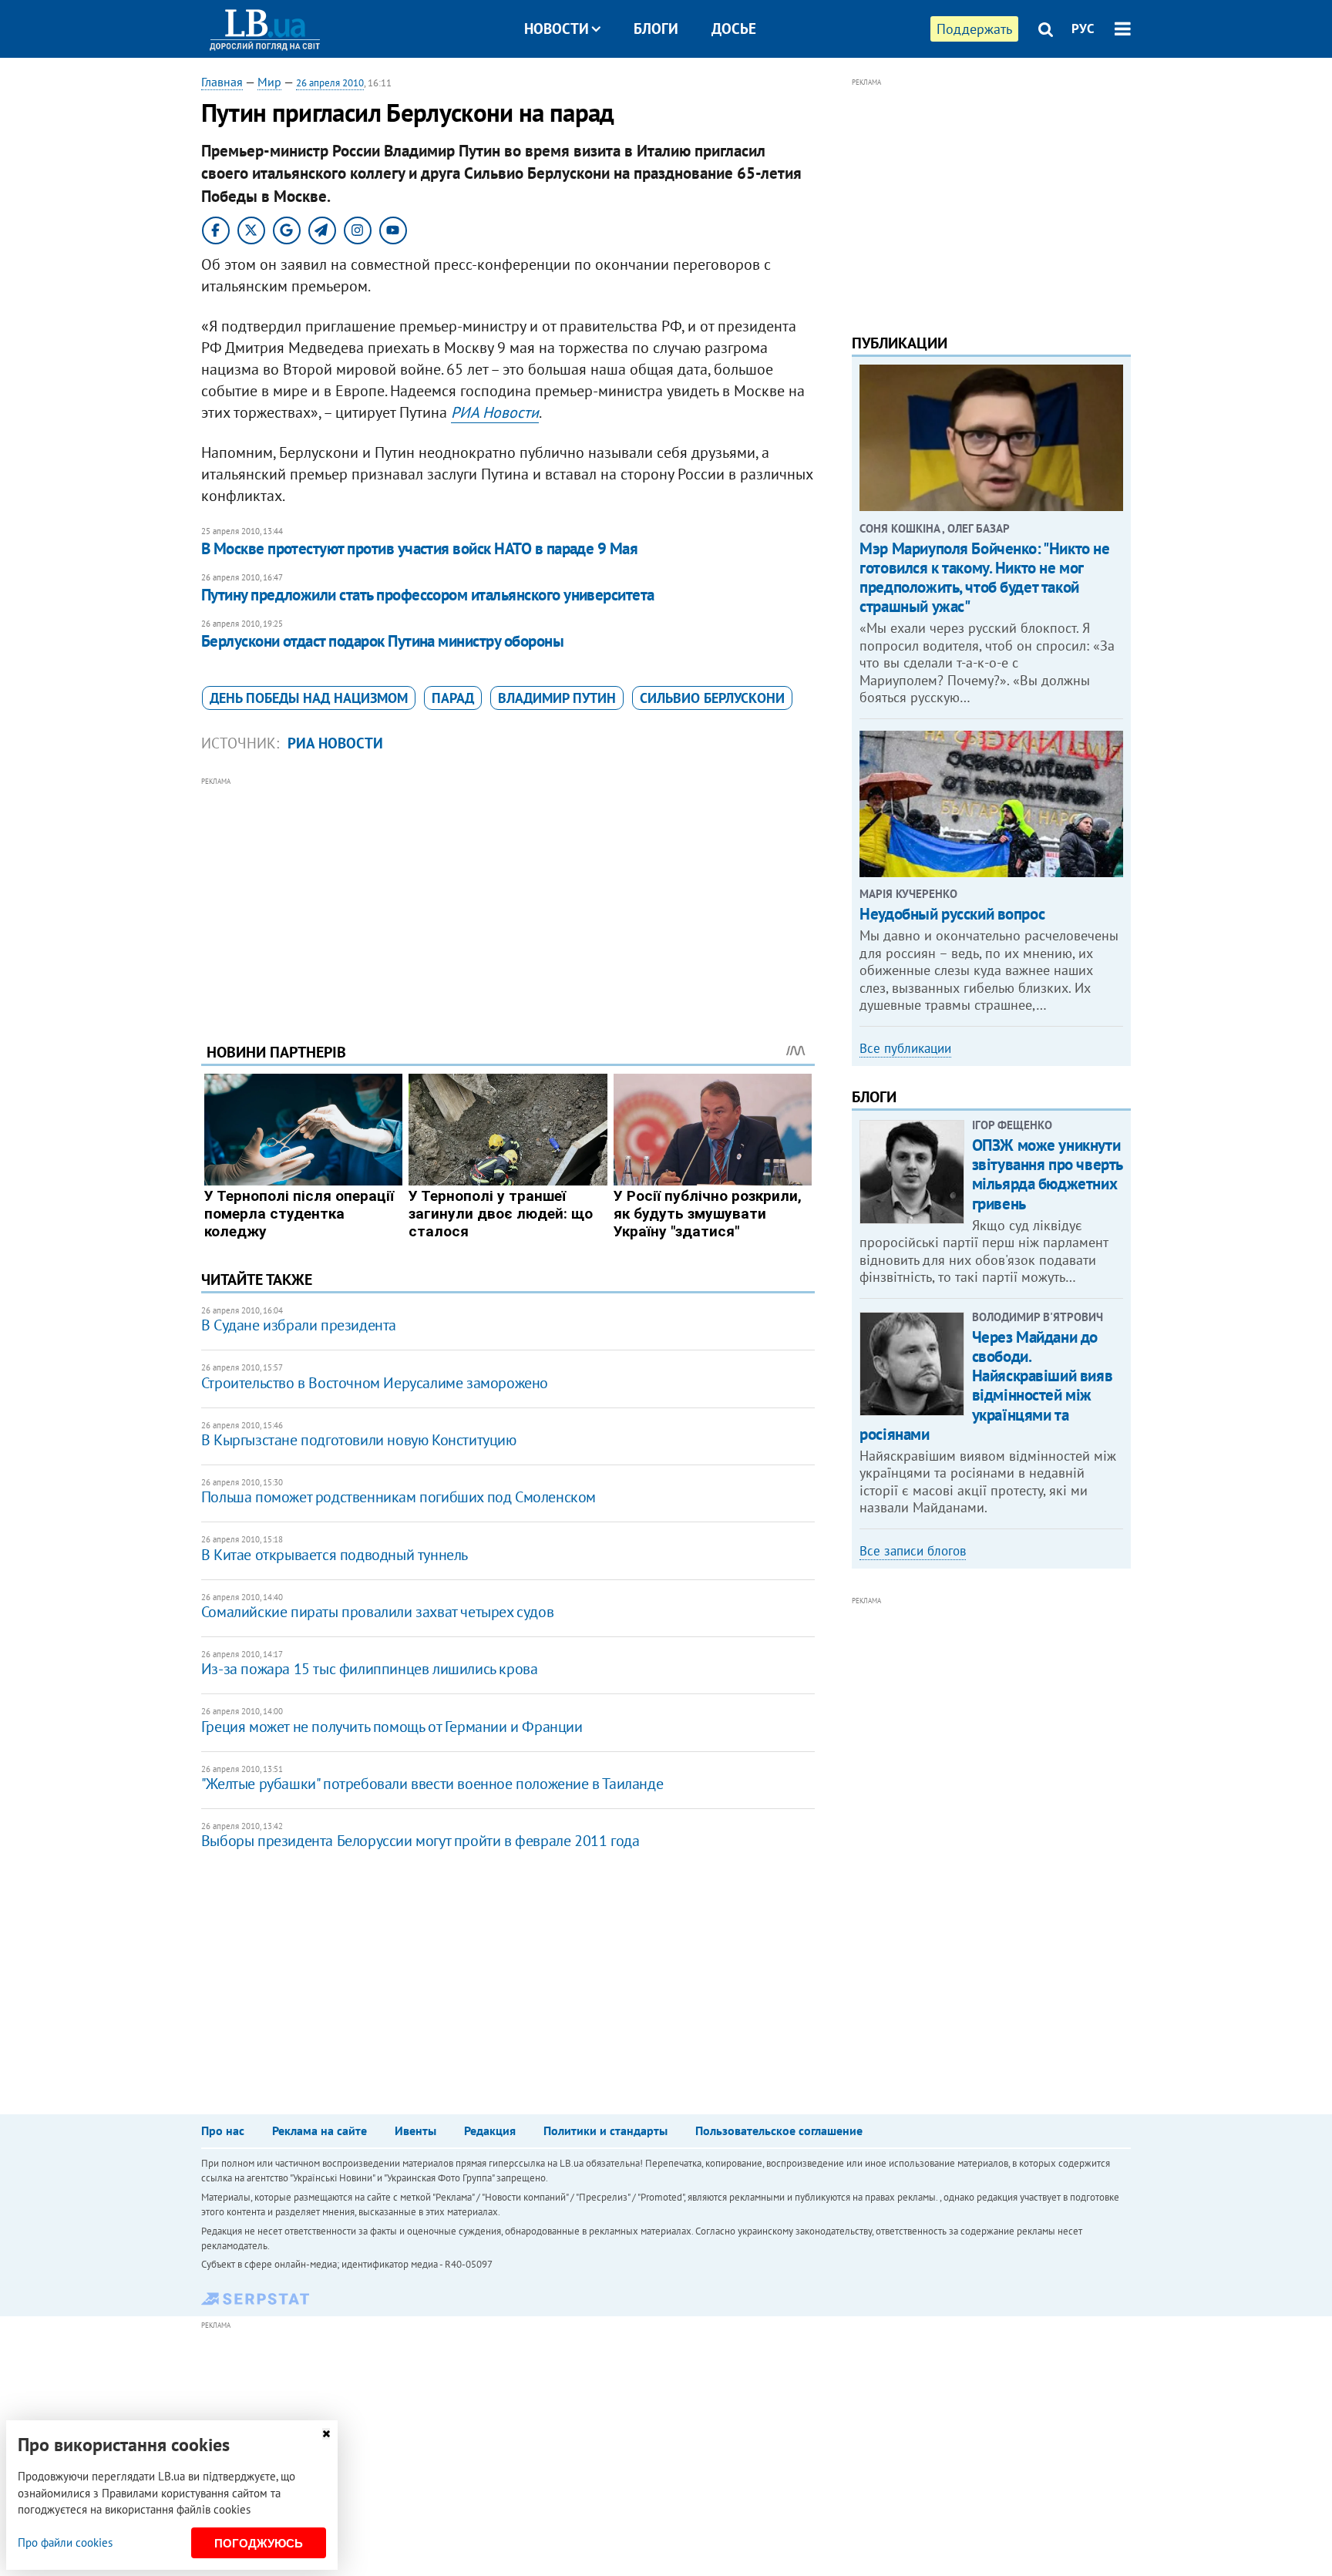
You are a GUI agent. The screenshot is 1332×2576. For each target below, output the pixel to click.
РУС (1083, 29)
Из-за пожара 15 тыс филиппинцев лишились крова (370, 1669)
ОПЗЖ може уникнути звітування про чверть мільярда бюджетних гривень (1047, 1174)
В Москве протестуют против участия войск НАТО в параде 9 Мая (420, 548)
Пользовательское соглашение (779, 2130)
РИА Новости (495, 412)
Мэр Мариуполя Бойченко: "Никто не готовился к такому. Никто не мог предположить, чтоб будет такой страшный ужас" (984, 578)
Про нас (223, 2130)
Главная (222, 82)
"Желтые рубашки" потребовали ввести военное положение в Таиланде (432, 1784)
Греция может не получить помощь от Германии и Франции (392, 1727)
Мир (269, 82)
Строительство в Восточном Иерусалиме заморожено (375, 1383)
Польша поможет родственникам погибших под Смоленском (399, 1497)
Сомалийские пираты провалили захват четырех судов (377, 1612)
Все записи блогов (913, 1551)
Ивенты (415, 2130)
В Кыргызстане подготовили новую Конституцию (359, 1440)
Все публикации (905, 1048)
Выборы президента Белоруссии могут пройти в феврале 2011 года (420, 1841)
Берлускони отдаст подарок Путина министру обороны (382, 641)
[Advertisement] (508, 898)
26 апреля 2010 (330, 83)
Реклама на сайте (320, 2130)
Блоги (656, 29)
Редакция (490, 2130)
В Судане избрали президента (299, 1325)
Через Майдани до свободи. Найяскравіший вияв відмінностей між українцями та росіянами (986, 1386)
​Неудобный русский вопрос (952, 914)
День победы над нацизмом (309, 698)
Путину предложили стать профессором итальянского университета (428, 595)
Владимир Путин (557, 698)
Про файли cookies (65, 2542)
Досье (734, 29)
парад (453, 698)
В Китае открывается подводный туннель (335, 1555)
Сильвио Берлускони (712, 698)
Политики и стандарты (605, 2130)
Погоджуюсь (259, 2543)
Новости (557, 29)
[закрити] (326, 2434)
